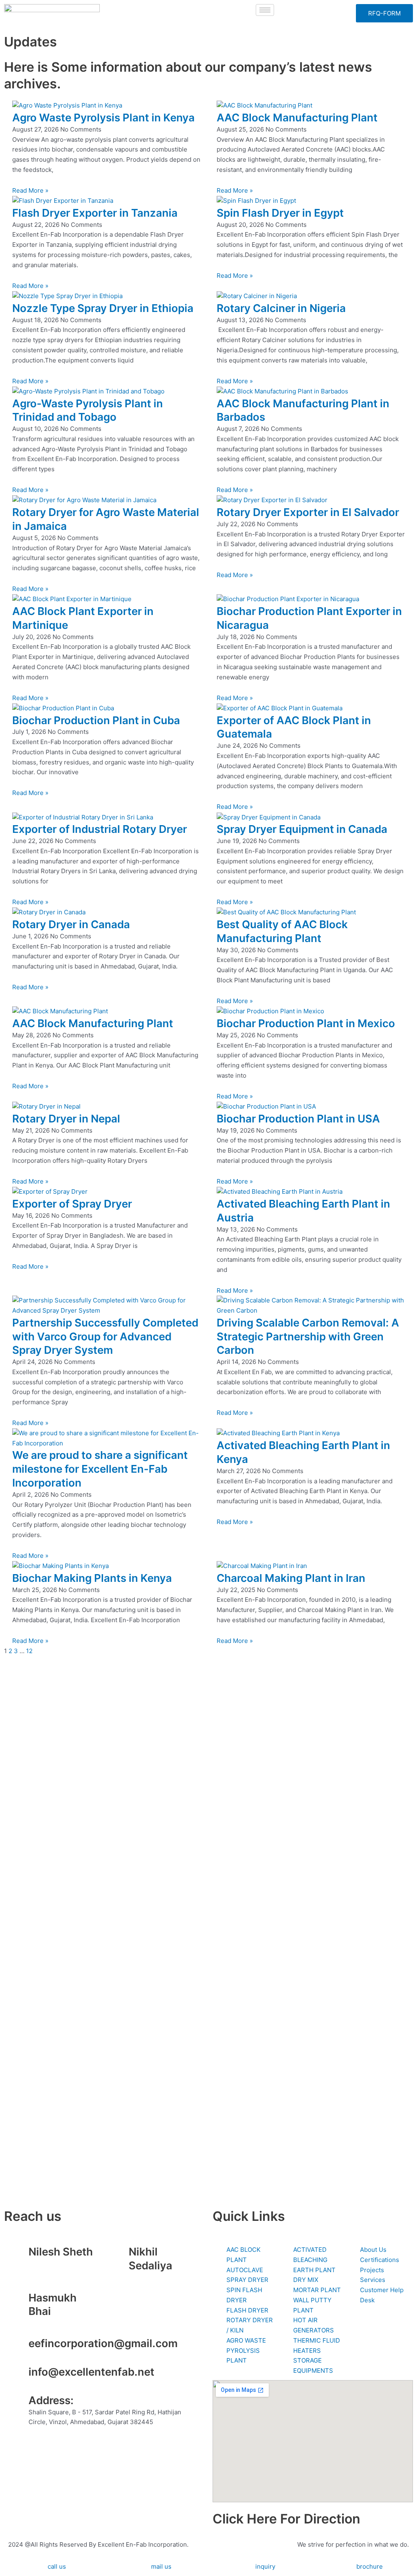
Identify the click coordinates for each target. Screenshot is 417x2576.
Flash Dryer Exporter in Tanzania (95, 213)
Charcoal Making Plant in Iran (291, 1578)
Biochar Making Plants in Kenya (92, 1578)
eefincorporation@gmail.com (103, 2343)
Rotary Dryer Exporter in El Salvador (308, 512)
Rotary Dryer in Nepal (66, 1119)
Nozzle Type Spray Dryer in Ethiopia (103, 308)
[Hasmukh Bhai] (18, 2301)
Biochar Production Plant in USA (298, 1119)
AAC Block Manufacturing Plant (297, 117)
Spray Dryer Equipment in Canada (302, 829)
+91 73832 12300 (54, 2263)
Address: (51, 2400)
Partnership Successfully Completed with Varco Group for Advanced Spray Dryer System (105, 1336)
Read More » (30, 190)
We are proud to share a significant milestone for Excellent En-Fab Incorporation (100, 1469)
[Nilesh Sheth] (18, 2255)
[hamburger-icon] (265, 10)
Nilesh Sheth (61, 2252)
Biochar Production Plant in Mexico (306, 1023)
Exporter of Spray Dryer (72, 1204)
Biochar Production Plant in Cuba (96, 720)
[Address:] (18, 2404)
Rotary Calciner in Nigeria (281, 308)
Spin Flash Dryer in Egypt (280, 213)
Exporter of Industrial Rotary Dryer (100, 829)
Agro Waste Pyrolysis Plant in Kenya (103, 117)
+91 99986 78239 (54, 2323)
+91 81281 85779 (153, 2277)
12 (29, 1651)
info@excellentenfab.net (91, 2372)
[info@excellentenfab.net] (18, 2375)
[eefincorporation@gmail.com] (18, 2347)
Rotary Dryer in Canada (71, 924)
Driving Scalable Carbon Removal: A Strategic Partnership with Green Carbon (308, 1336)
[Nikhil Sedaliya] (119, 2255)
